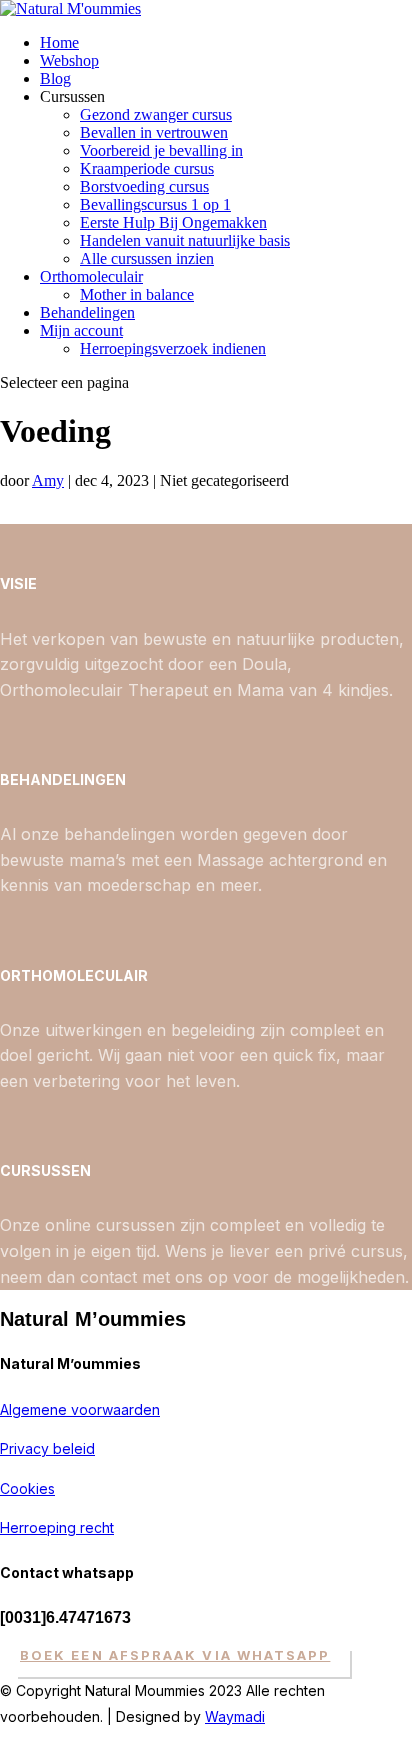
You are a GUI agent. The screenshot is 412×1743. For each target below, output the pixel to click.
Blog (55, 78)
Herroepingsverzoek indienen (173, 348)
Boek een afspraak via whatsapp (175, 1655)
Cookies (27, 1488)
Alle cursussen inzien (147, 258)
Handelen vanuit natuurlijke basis (185, 240)
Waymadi (235, 1716)
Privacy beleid (47, 1448)
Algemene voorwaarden (80, 1409)
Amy (48, 480)
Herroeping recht (57, 1527)
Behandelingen (87, 312)
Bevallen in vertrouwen (154, 132)
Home (59, 42)
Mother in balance (137, 294)
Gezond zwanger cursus (156, 114)
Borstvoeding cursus (144, 186)
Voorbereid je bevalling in (161, 150)
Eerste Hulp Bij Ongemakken (173, 222)
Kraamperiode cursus (147, 168)
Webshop (69, 60)
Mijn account (81, 330)
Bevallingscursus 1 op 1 (155, 204)
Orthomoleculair (91, 276)
